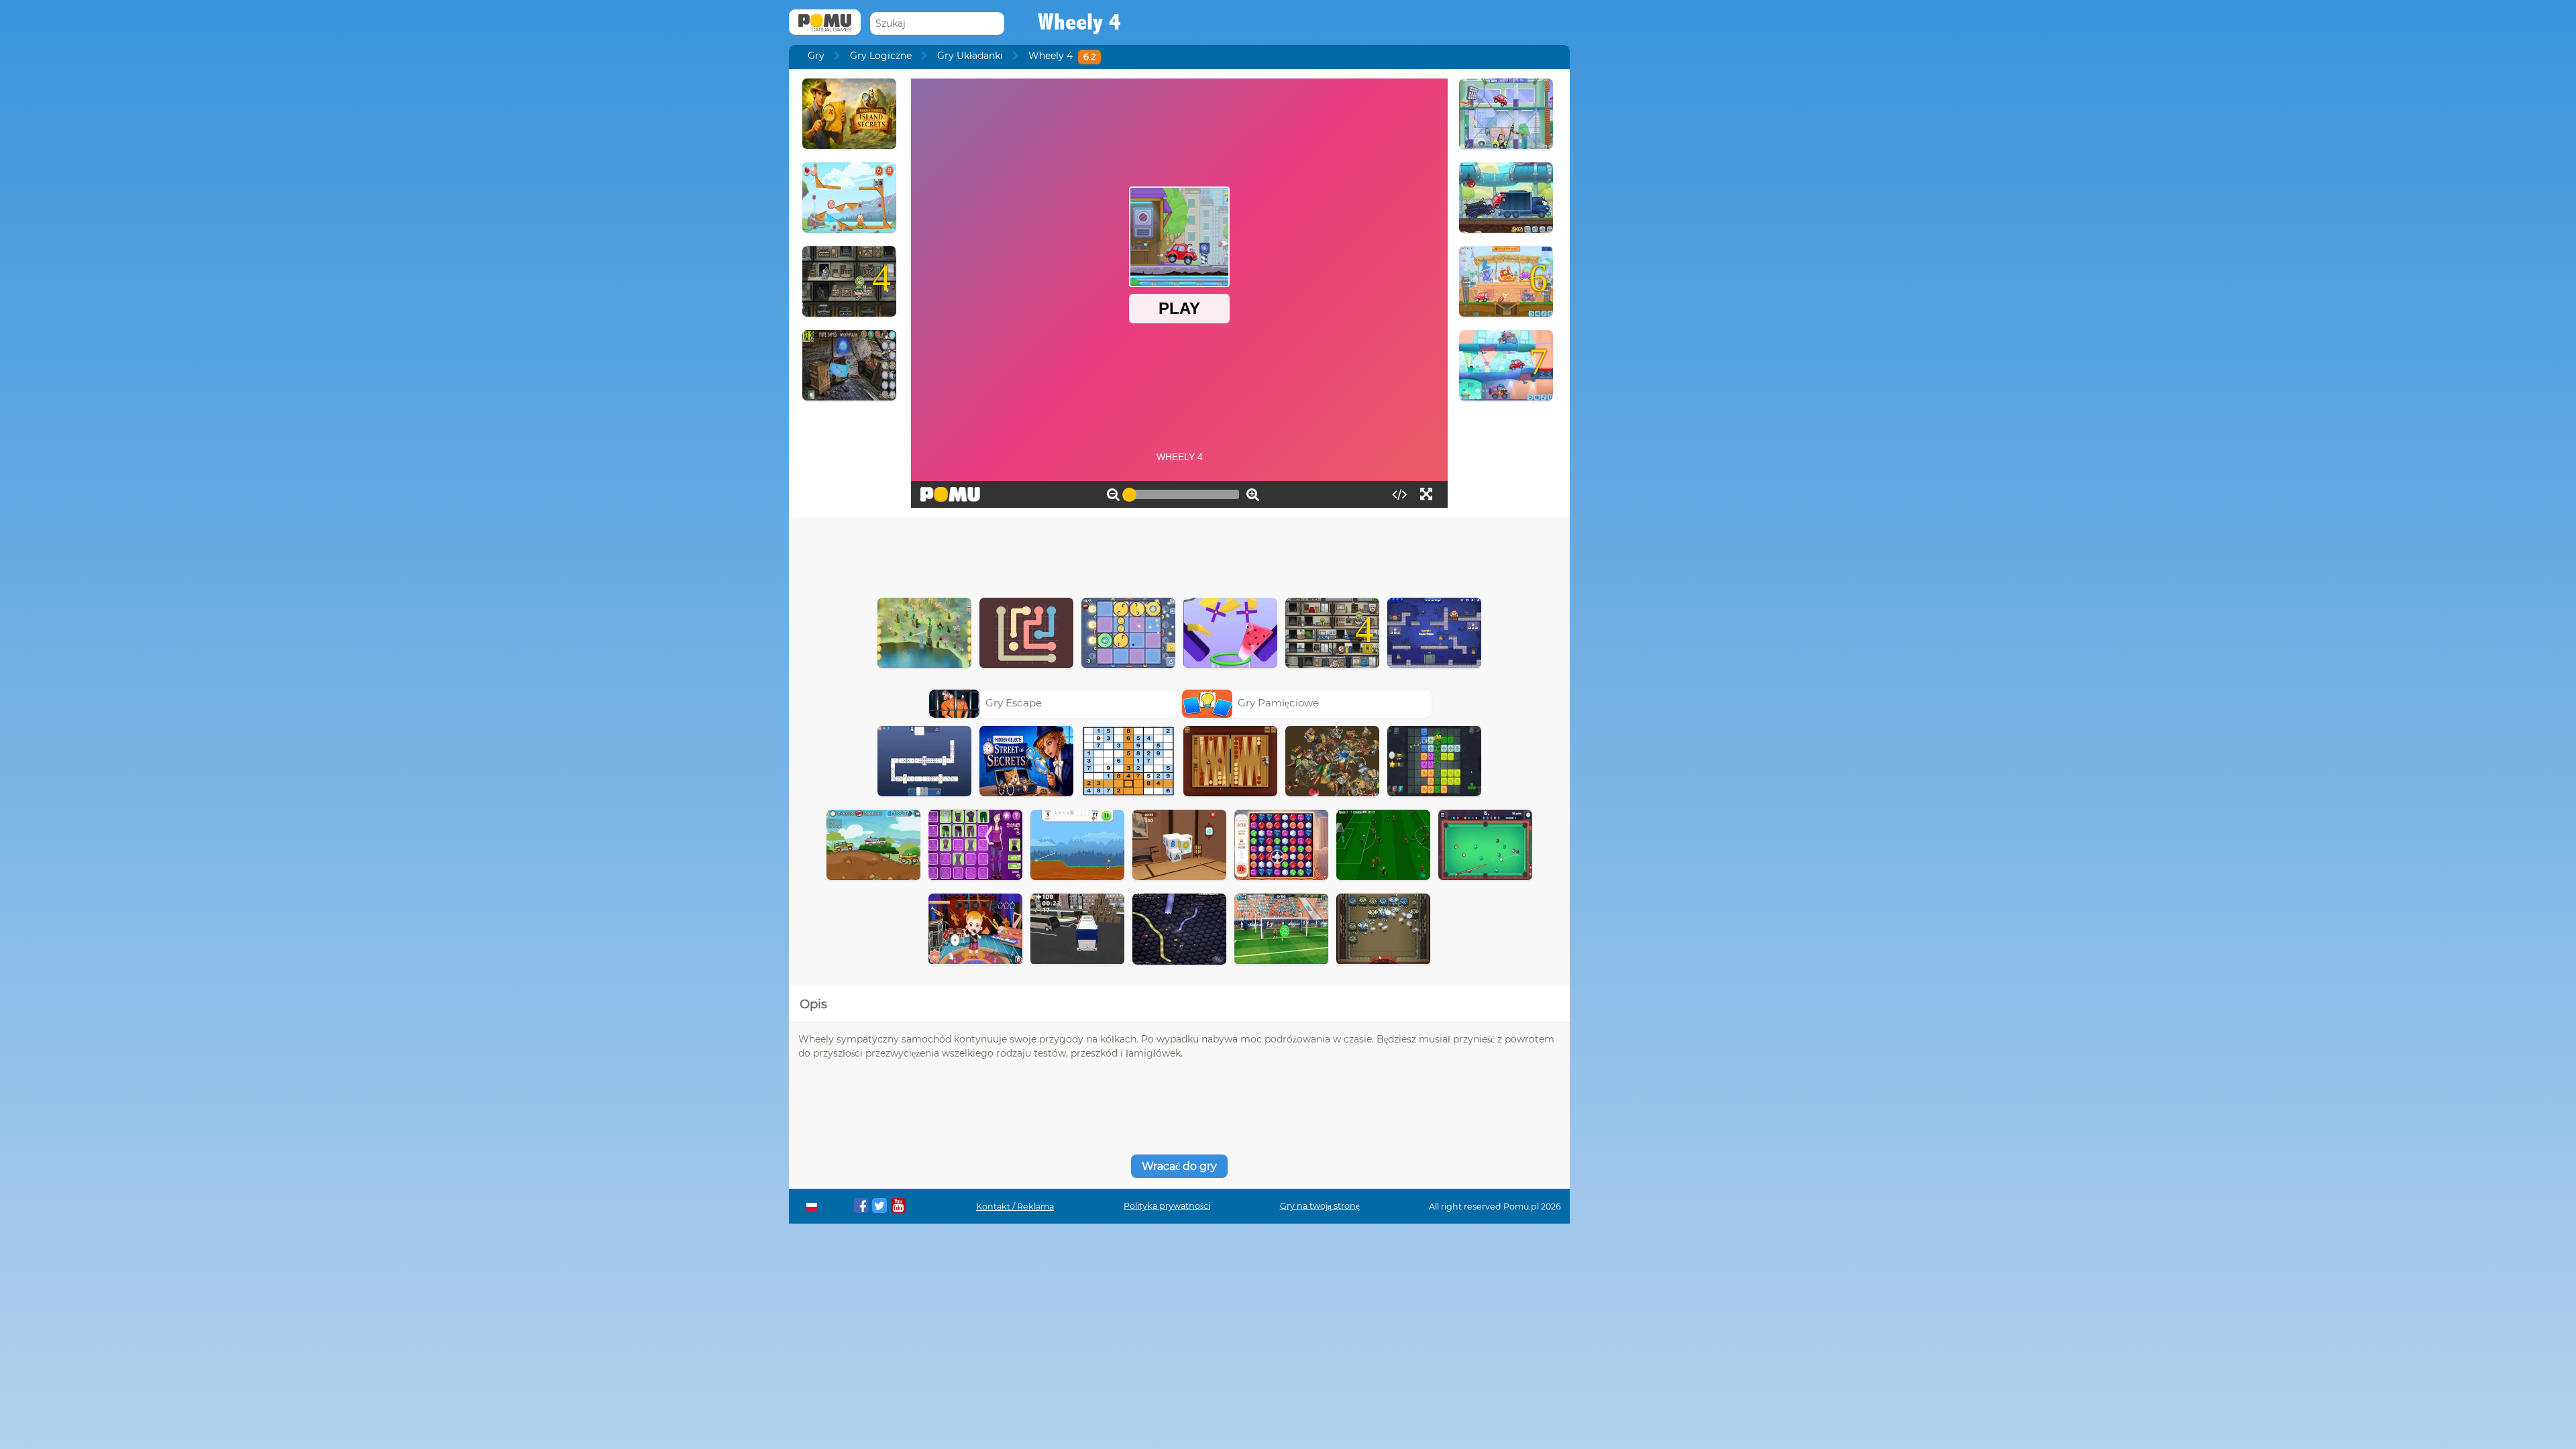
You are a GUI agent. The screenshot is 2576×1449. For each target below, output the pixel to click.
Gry (816, 56)
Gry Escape (1014, 703)
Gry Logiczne (881, 56)
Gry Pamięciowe (1278, 703)
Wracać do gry (1179, 1166)
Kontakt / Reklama (1015, 1206)
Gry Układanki (970, 56)
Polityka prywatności (1167, 1206)
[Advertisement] (1179, 554)
